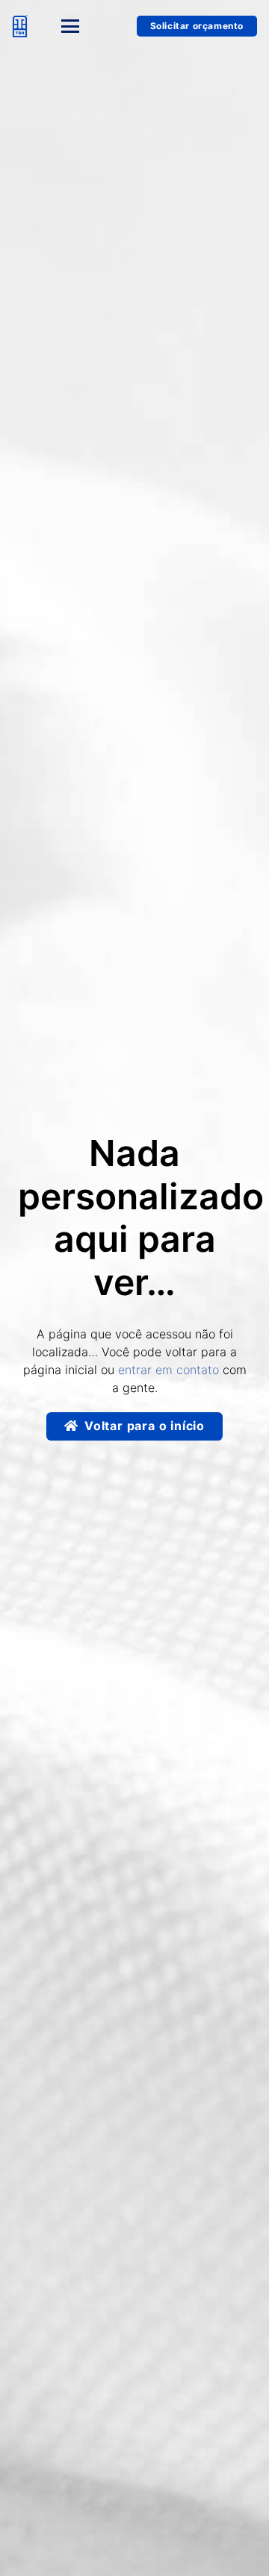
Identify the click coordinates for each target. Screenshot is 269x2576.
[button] (82, 26)
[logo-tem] (20, 26)
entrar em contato (168, 1370)
